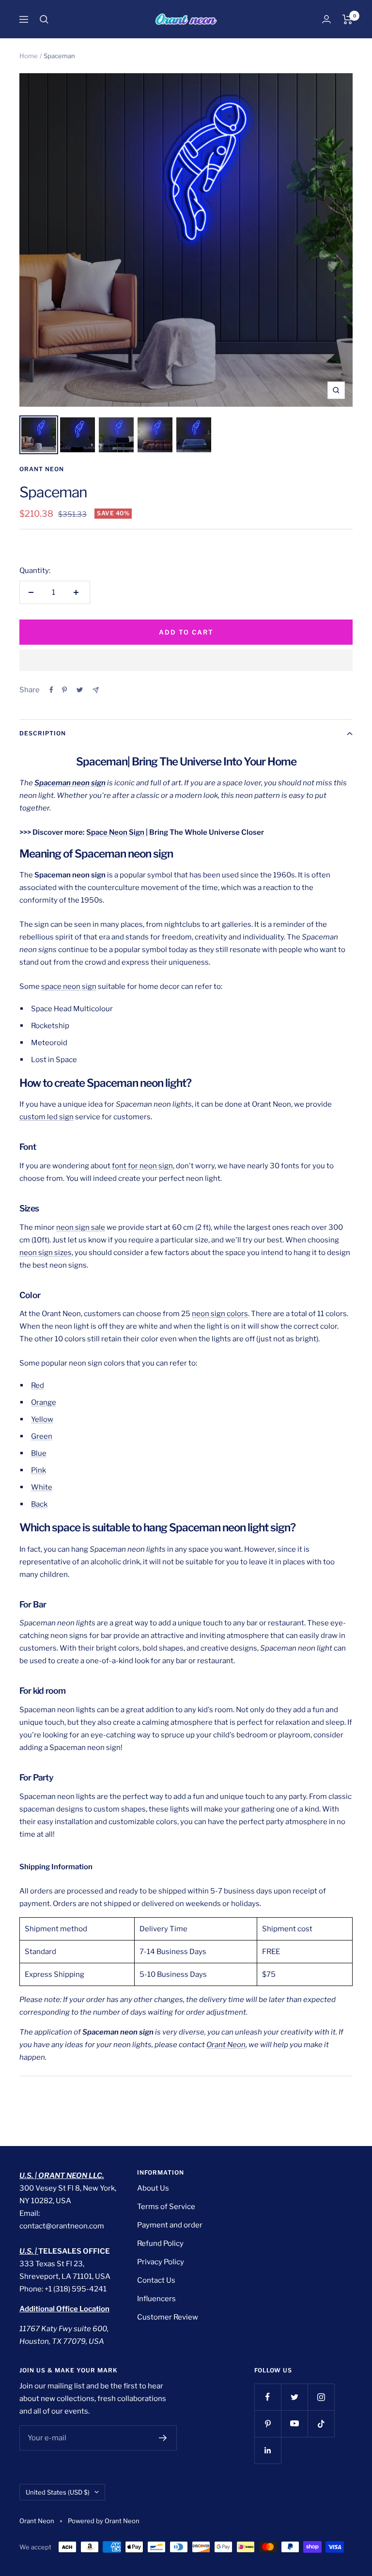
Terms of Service (166, 2207)
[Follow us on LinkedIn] (268, 2450)
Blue (39, 1453)
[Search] (44, 19)
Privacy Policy (161, 2262)
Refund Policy (160, 2243)
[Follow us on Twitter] (294, 2397)
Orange (44, 1402)
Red (38, 1385)
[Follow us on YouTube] (294, 2424)
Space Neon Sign (115, 832)
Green (42, 1436)
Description (43, 733)
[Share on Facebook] (51, 690)
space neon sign (69, 986)
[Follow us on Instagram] (321, 2397)
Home (29, 56)
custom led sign (46, 1117)
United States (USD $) (58, 2492)
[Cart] (348, 19)
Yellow (42, 1419)
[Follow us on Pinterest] (268, 2424)
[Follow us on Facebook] (268, 2397)
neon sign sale (81, 1227)
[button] (186, 660)
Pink (39, 1470)
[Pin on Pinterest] (64, 690)
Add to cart (186, 632)
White (42, 1487)
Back (39, 1504)
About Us (153, 2188)
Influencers (156, 2299)
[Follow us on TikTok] (321, 2424)
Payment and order (170, 2225)
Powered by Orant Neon (104, 2521)
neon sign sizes (46, 1253)
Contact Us (156, 2280)
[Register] (163, 2438)
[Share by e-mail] (96, 690)
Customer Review (168, 2317)
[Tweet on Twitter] (80, 690)
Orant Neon (42, 469)
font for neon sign (142, 1166)
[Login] (326, 19)
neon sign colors (220, 1314)
